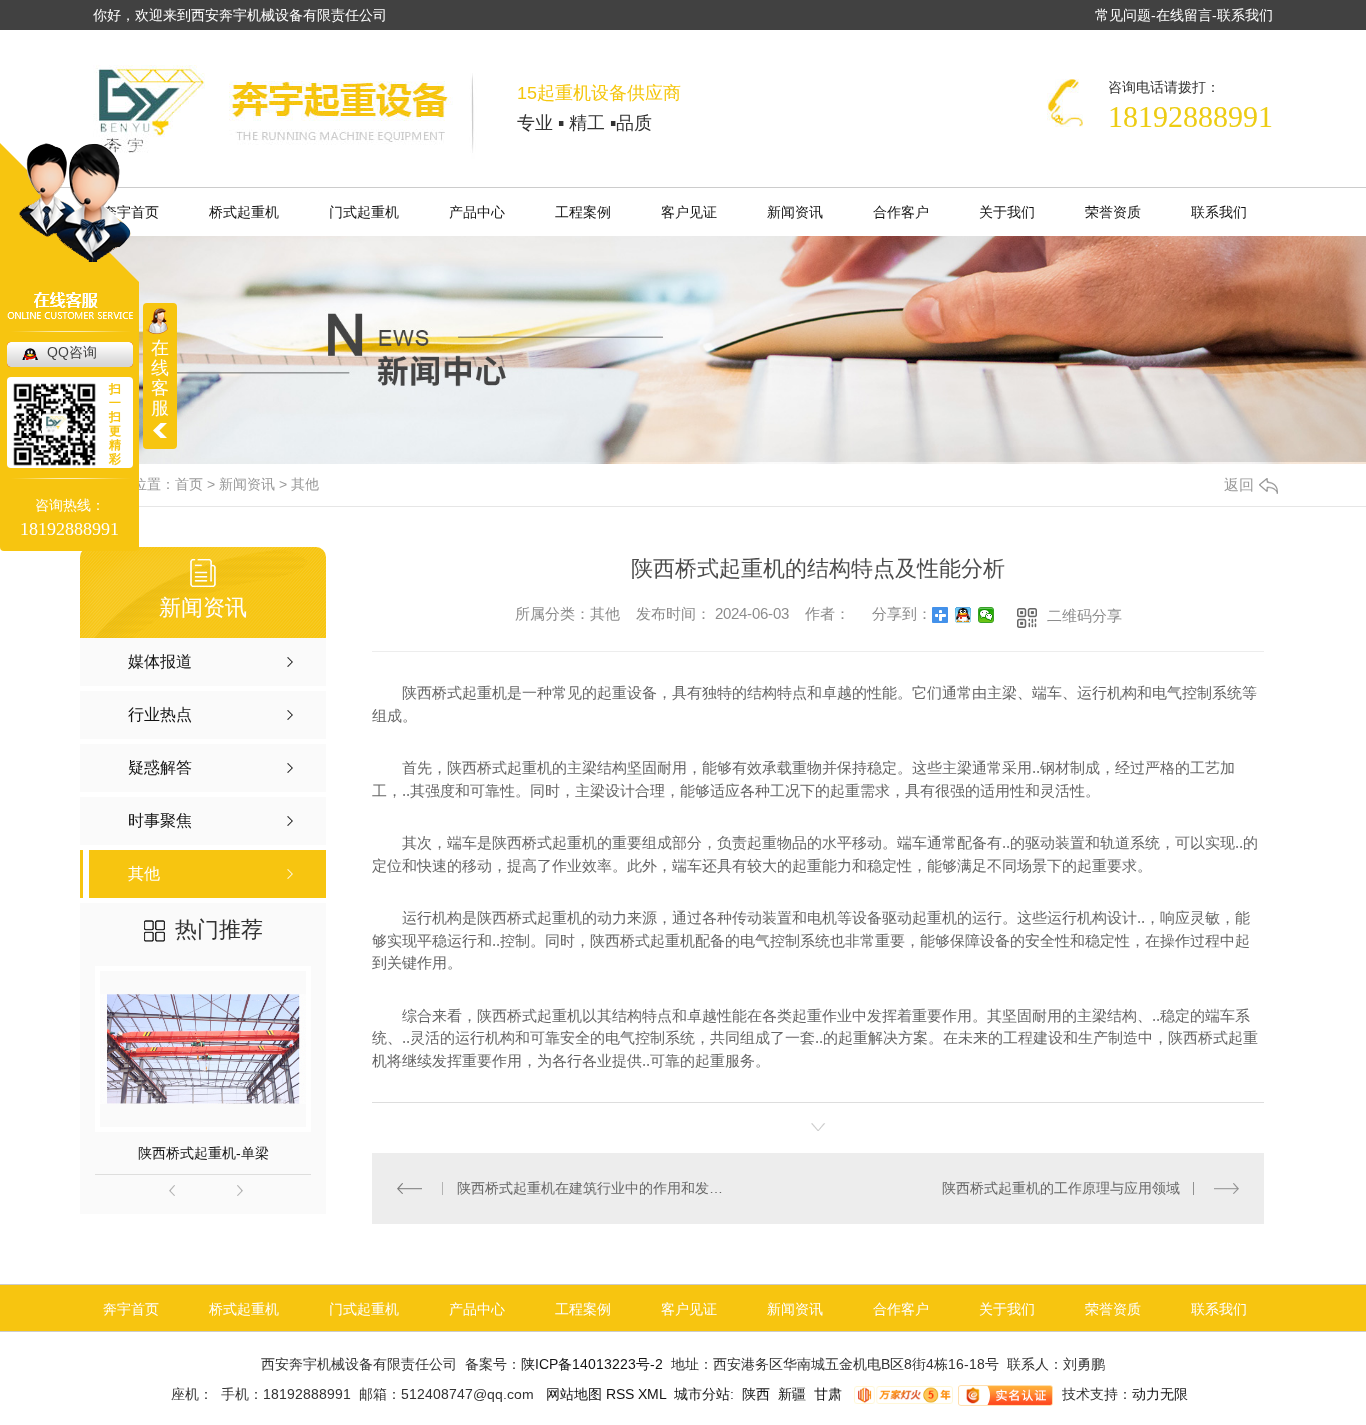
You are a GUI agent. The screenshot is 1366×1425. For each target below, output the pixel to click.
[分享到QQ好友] (963, 615)
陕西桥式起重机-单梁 (203, 1153)
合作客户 (901, 212)
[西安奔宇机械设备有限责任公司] (285, 112)
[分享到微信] (986, 615)
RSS (622, 1394)
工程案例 (583, 212)
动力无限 (1160, 1394)
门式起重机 (364, 212)
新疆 (792, 1394)
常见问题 (1123, 15)
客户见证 (689, 212)
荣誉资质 (1113, 212)
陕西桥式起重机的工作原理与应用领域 (1061, 1188)
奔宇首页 (131, 1309)
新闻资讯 (795, 212)
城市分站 (702, 1394)
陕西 (756, 1394)
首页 (189, 484)
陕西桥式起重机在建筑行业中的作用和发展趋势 (595, 1188)
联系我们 (1245, 15)
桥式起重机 (244, 212)
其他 (305, 484)
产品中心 (477, 212)
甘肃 (828, 1394)
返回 (1239, 484)
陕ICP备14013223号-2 (592, 1364)
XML (654, 1394)
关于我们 (1007, 212)
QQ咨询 (72, 352)
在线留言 (1184, 15)
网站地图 (572, 1394)
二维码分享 (1084, 615)
